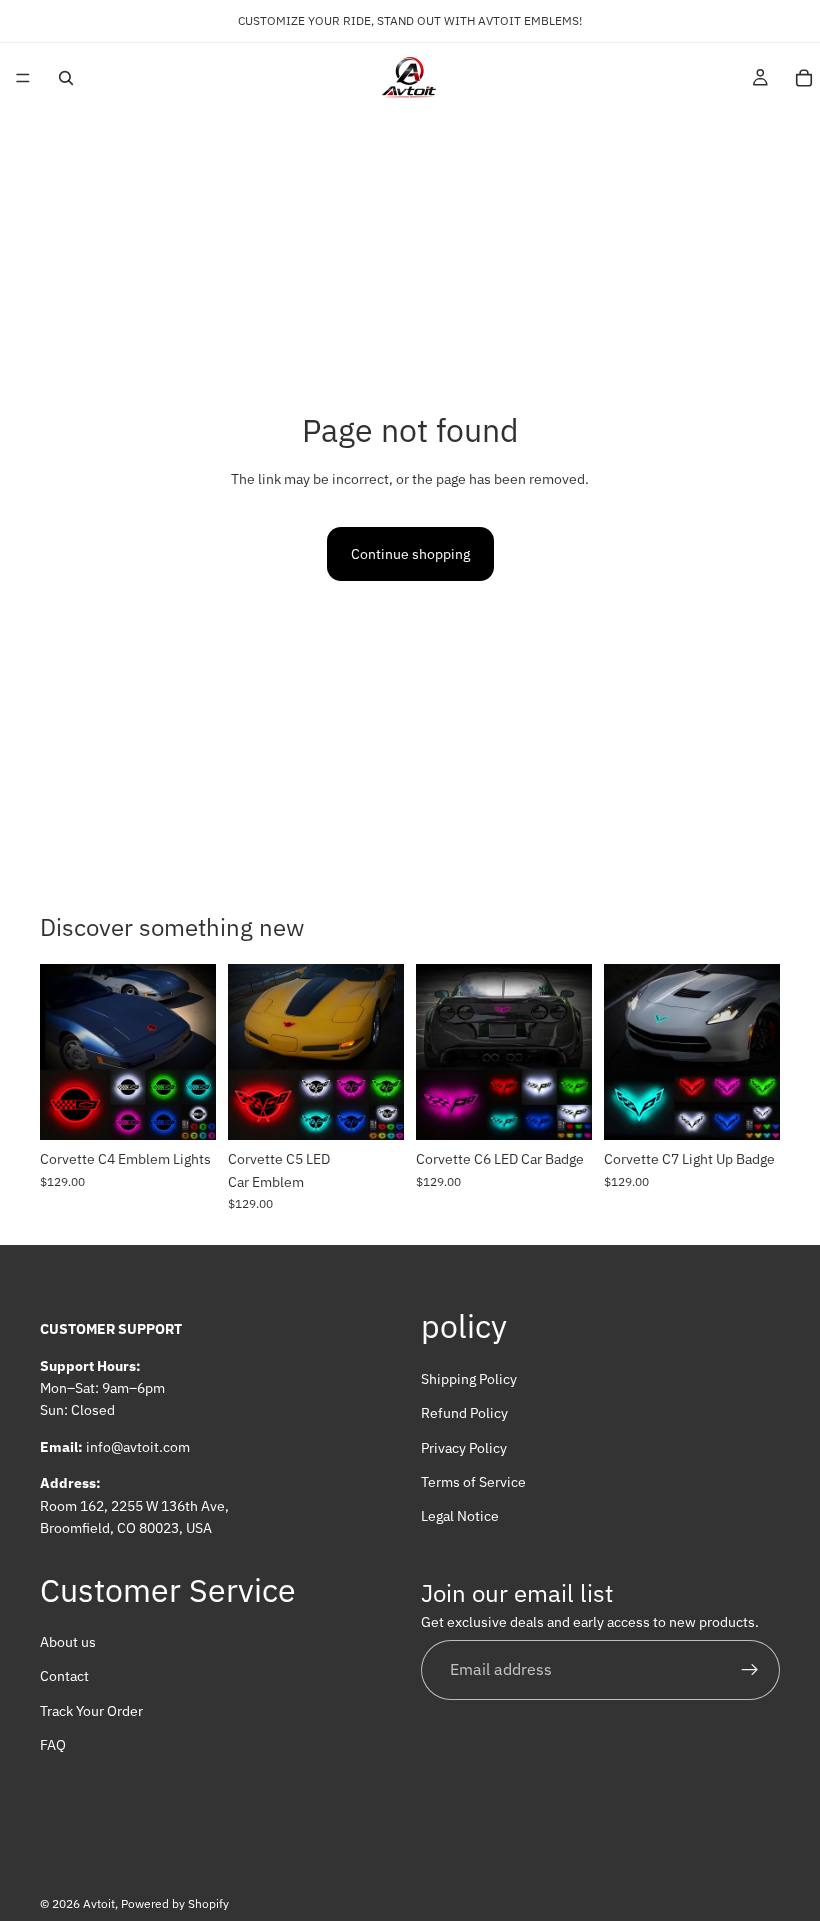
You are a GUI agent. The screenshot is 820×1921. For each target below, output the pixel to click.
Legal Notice (460, 1516)
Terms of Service (473, 1482)
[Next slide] (194, 1052)
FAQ (53, 1745)
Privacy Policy (464, 1447)
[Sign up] (750, 1670)
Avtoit (99, 1903)
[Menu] (23, 78)
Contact (64, 1676)
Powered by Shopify (175, 1903)
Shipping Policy (469, 1379)
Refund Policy (464, 1413)
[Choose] (185, 1109)
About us (68, 1642)
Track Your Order (91, 1711)
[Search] (66, 78)
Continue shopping (410, 554)
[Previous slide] (62, 1052)
